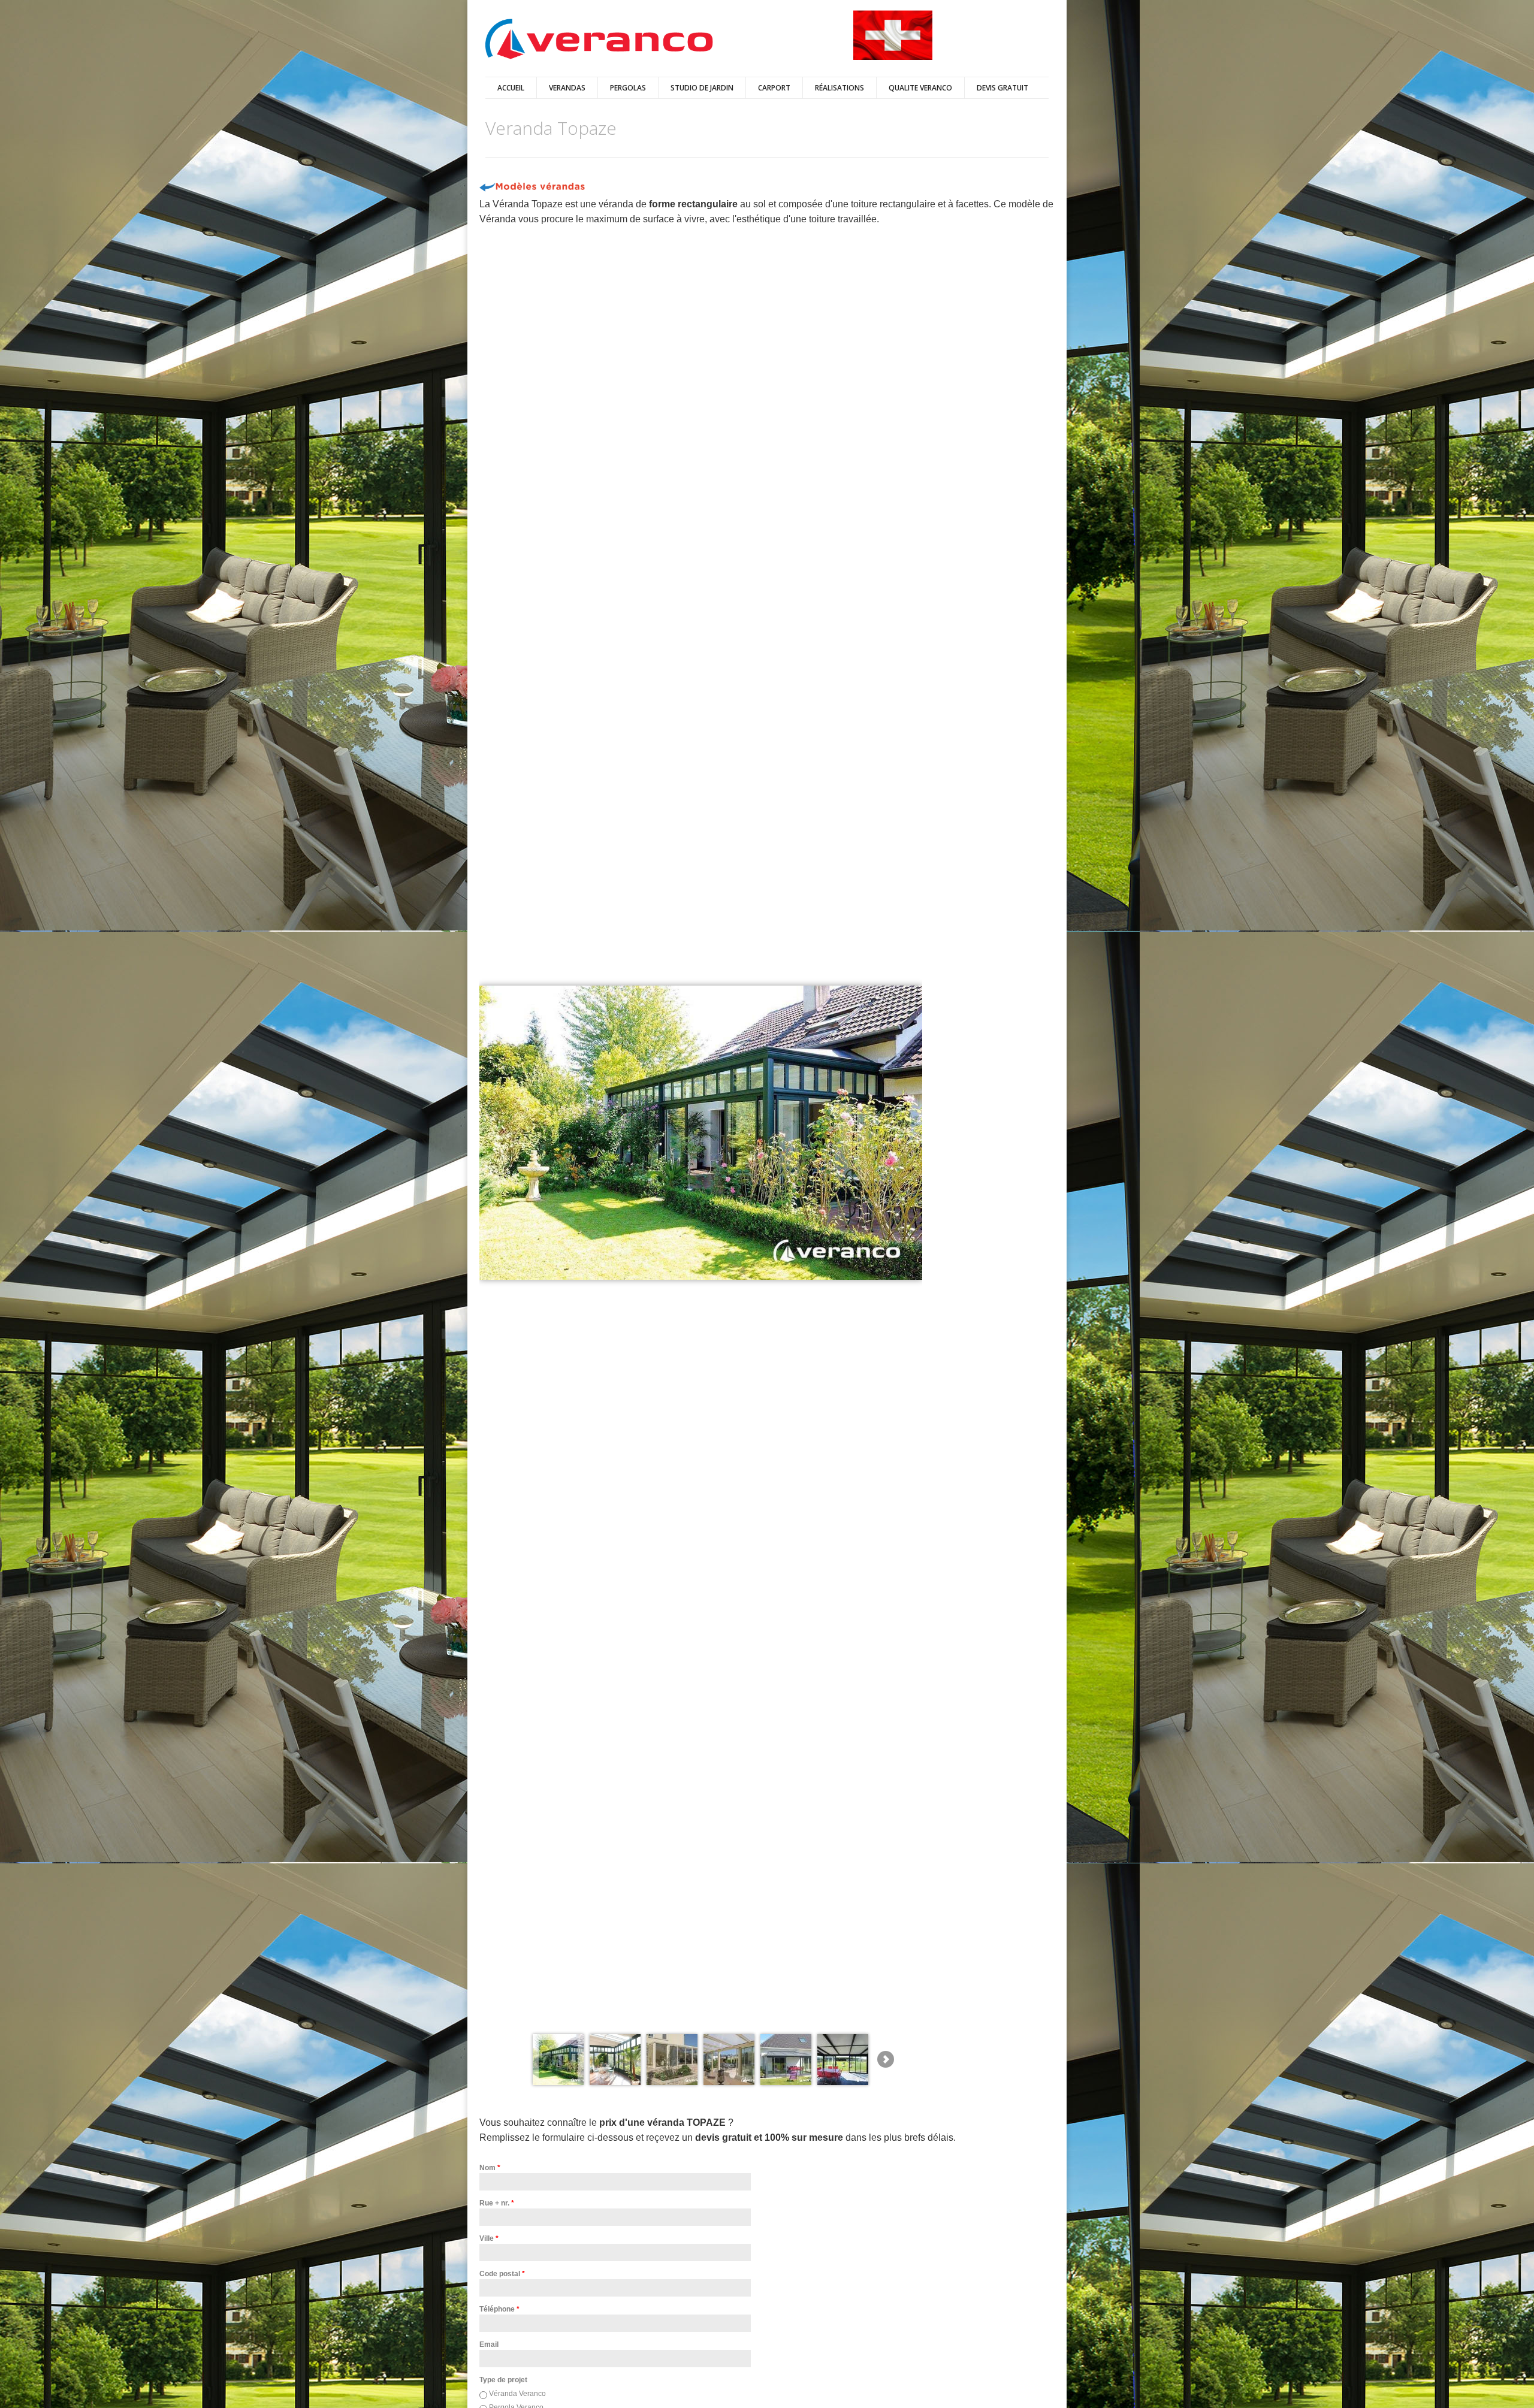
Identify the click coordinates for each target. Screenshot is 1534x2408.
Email (489, 2344)
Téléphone (499, 2309)
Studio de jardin (702, 88)
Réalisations (840, 88)
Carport (774, 88)
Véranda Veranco (517, 2394)
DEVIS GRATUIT (1002, 88)
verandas (567, 88)
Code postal (502, 2274)
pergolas (628, 88)
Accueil (511, 88)
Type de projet (503, 2380)
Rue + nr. (497, 2203)
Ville (489, 2238)
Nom (490, 2168)
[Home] (599, 40)
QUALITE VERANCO (920, 88)
